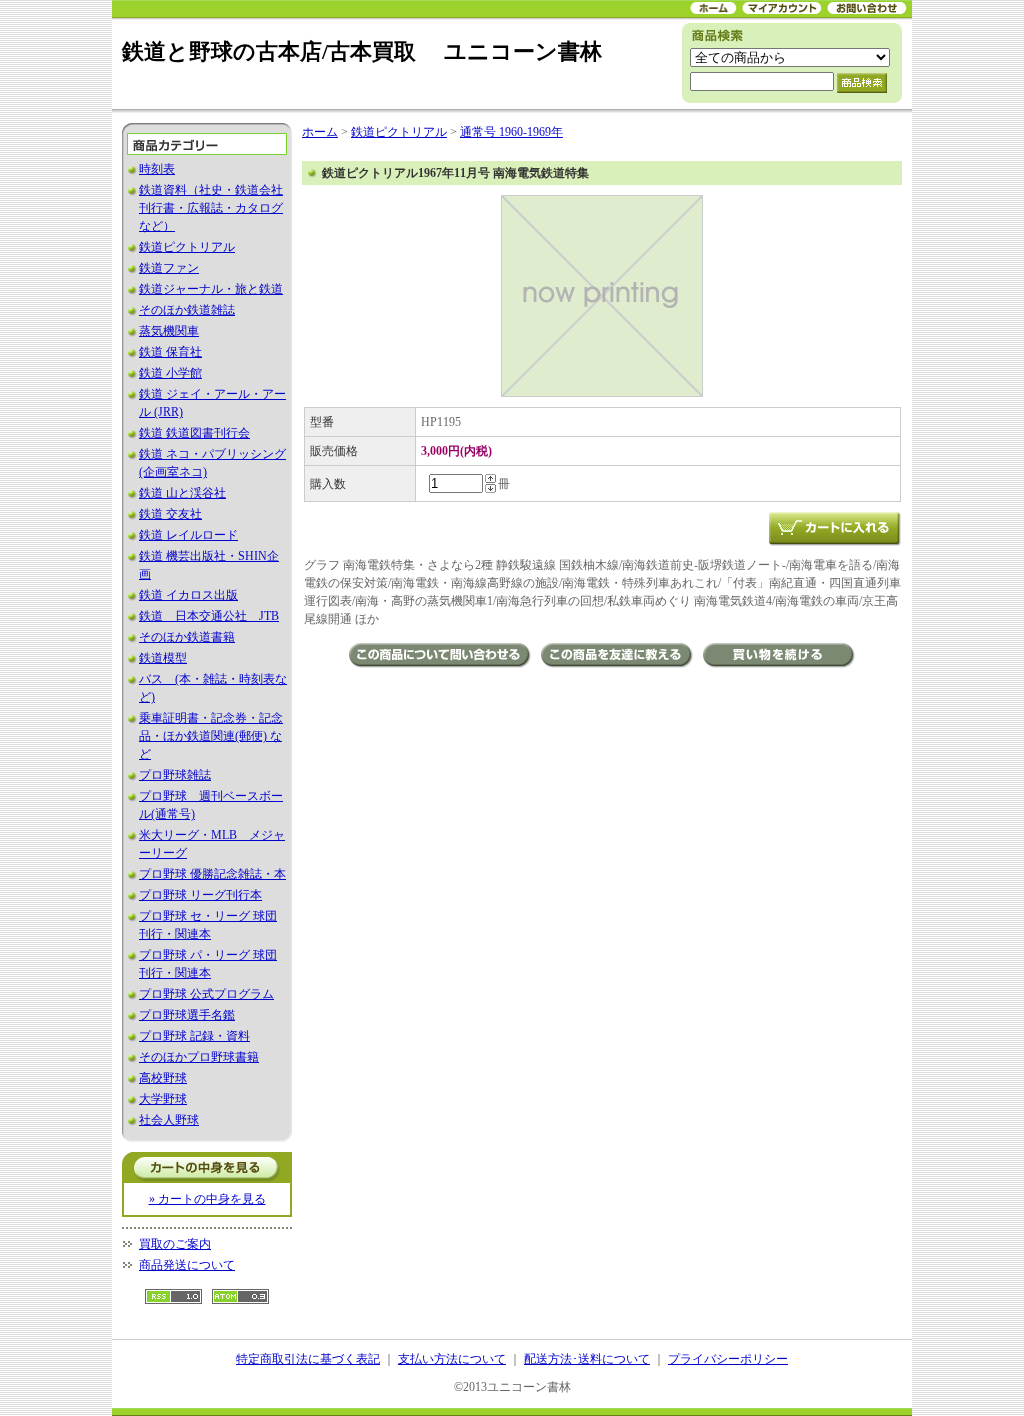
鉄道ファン (169, 268)
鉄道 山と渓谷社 (182, 493)
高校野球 (163, 1078)
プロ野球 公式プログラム (206, 994)
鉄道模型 (163, 658)
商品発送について (187, 1265)
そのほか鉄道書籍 (187, 637)
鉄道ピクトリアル (187, 247)
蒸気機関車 (169, 331)
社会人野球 (169, 1120)
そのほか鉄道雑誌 (187, 310)
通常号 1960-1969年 (511, 132)
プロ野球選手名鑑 (187, 1015)
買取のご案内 (175, 1244)
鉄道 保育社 (170, 352)
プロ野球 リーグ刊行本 (200, 895)
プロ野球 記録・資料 (194, 1036)
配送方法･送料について (587, 1359)
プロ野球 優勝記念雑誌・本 (212, 874)
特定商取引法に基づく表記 (308, 1359)
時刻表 (157, 169)
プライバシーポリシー (728, 1359)
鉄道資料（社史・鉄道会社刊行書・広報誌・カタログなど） (211, 208)
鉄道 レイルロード (188, 535)
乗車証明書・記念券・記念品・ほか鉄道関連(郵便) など (211, 736)
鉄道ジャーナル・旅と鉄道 (211, 289)
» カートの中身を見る (207, 1199)
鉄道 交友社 (170, 514)
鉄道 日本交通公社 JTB (209, 616)
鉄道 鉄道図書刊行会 (194, 433)
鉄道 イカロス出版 (188, 595)
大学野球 (163, 1099)
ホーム (320, 132)
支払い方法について (452, 1359)
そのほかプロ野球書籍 (199, 1057)
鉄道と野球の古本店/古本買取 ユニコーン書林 (362, 51)
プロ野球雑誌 (175, 775)
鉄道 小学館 (170, 373)
